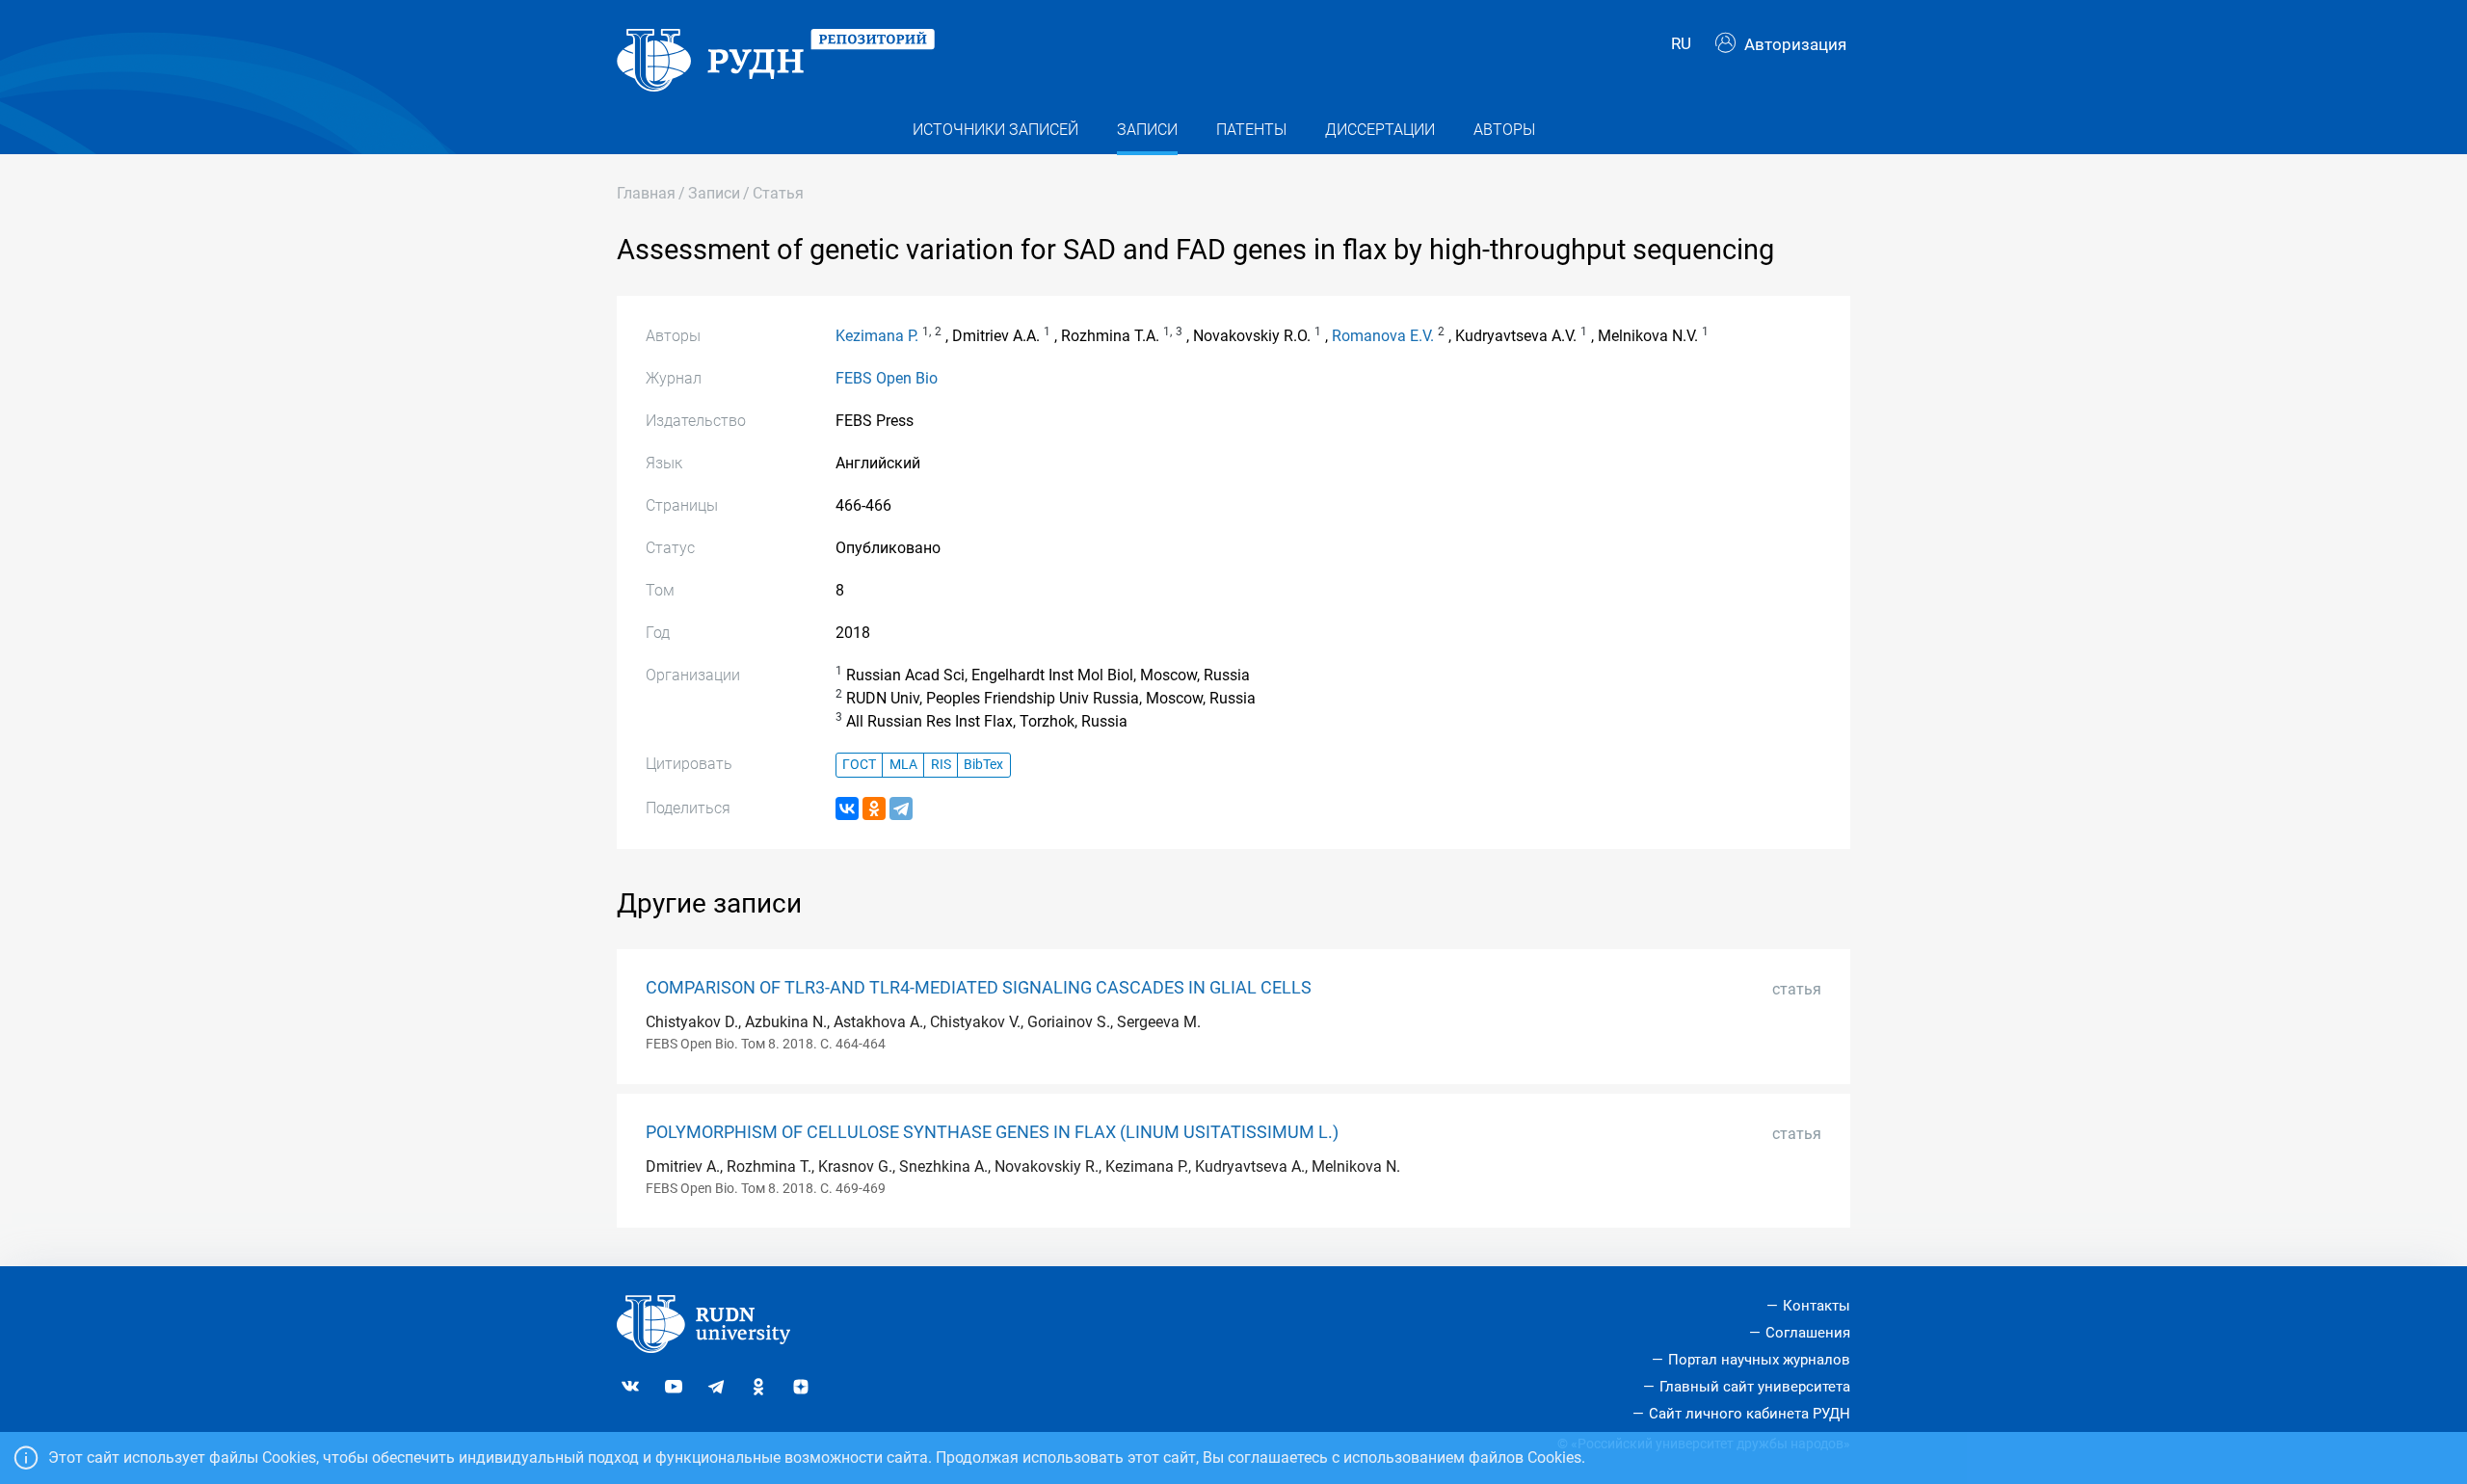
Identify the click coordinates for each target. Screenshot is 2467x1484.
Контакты (1817, 1306)
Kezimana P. (877, 336)
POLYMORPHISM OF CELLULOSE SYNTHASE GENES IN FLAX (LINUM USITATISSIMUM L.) (992, 1132)
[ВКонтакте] (847, 808)
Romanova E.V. (1383, 336)
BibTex (983, 765)
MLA (903, 765)
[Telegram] (901, 808)
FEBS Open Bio (887, 378)
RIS (941, 765)
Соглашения (1808, 1333)
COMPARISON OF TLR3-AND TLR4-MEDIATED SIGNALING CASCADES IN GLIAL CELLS (979, 988)
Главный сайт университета (1755, 1387)
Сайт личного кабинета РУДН (1750, 1414)
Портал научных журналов (1759, 1360)
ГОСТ (859, 765)
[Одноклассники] (874, 808)
